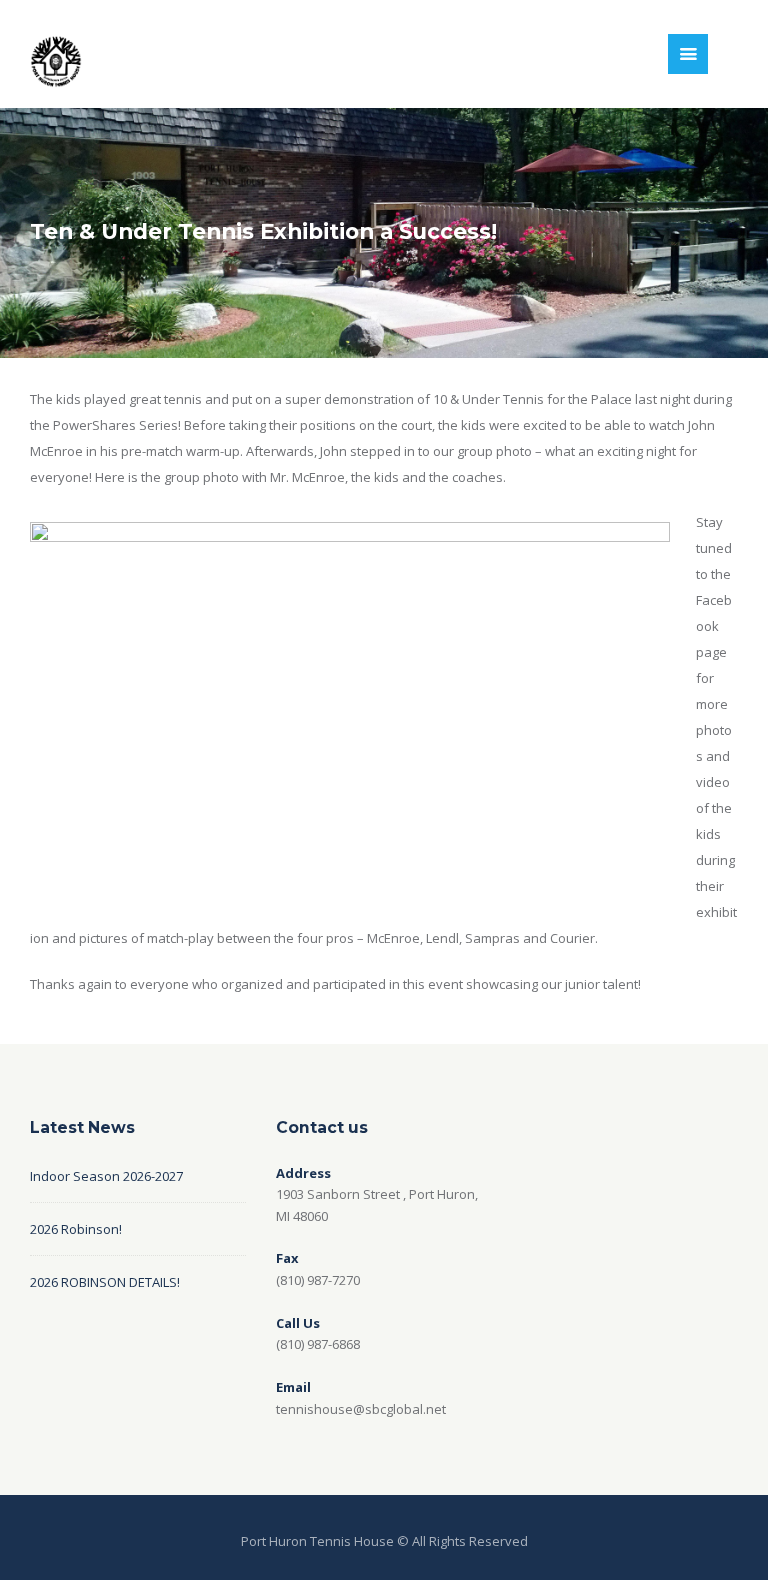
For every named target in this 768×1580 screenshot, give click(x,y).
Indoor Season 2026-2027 (106, 1176)
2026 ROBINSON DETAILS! (105, 1282)
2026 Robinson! (76, 1229)
